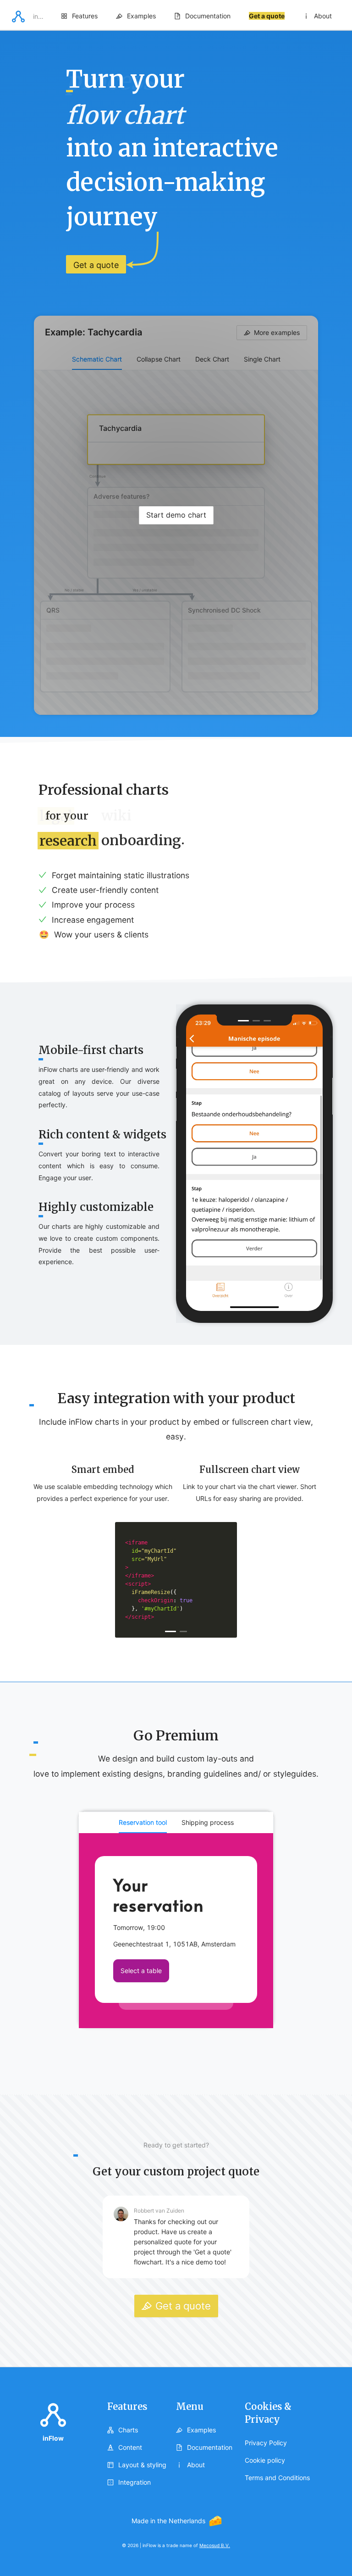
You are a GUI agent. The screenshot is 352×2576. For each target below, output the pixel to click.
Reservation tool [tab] (143, 1822)
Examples (141, 16)
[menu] (196, 16)
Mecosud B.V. (215, 2545)
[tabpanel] (176, 1931)
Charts (127, 2430)
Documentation (208, 16)
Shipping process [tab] (208, 1822)
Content (129, 2447)
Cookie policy (265, 2460)
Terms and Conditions (277, 2478)
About (323, 16)
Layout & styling (141, 2465)
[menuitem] (79, 16)
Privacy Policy (266, 2443)
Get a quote (267, 16)
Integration (135, 2482)
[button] (18, 20)
